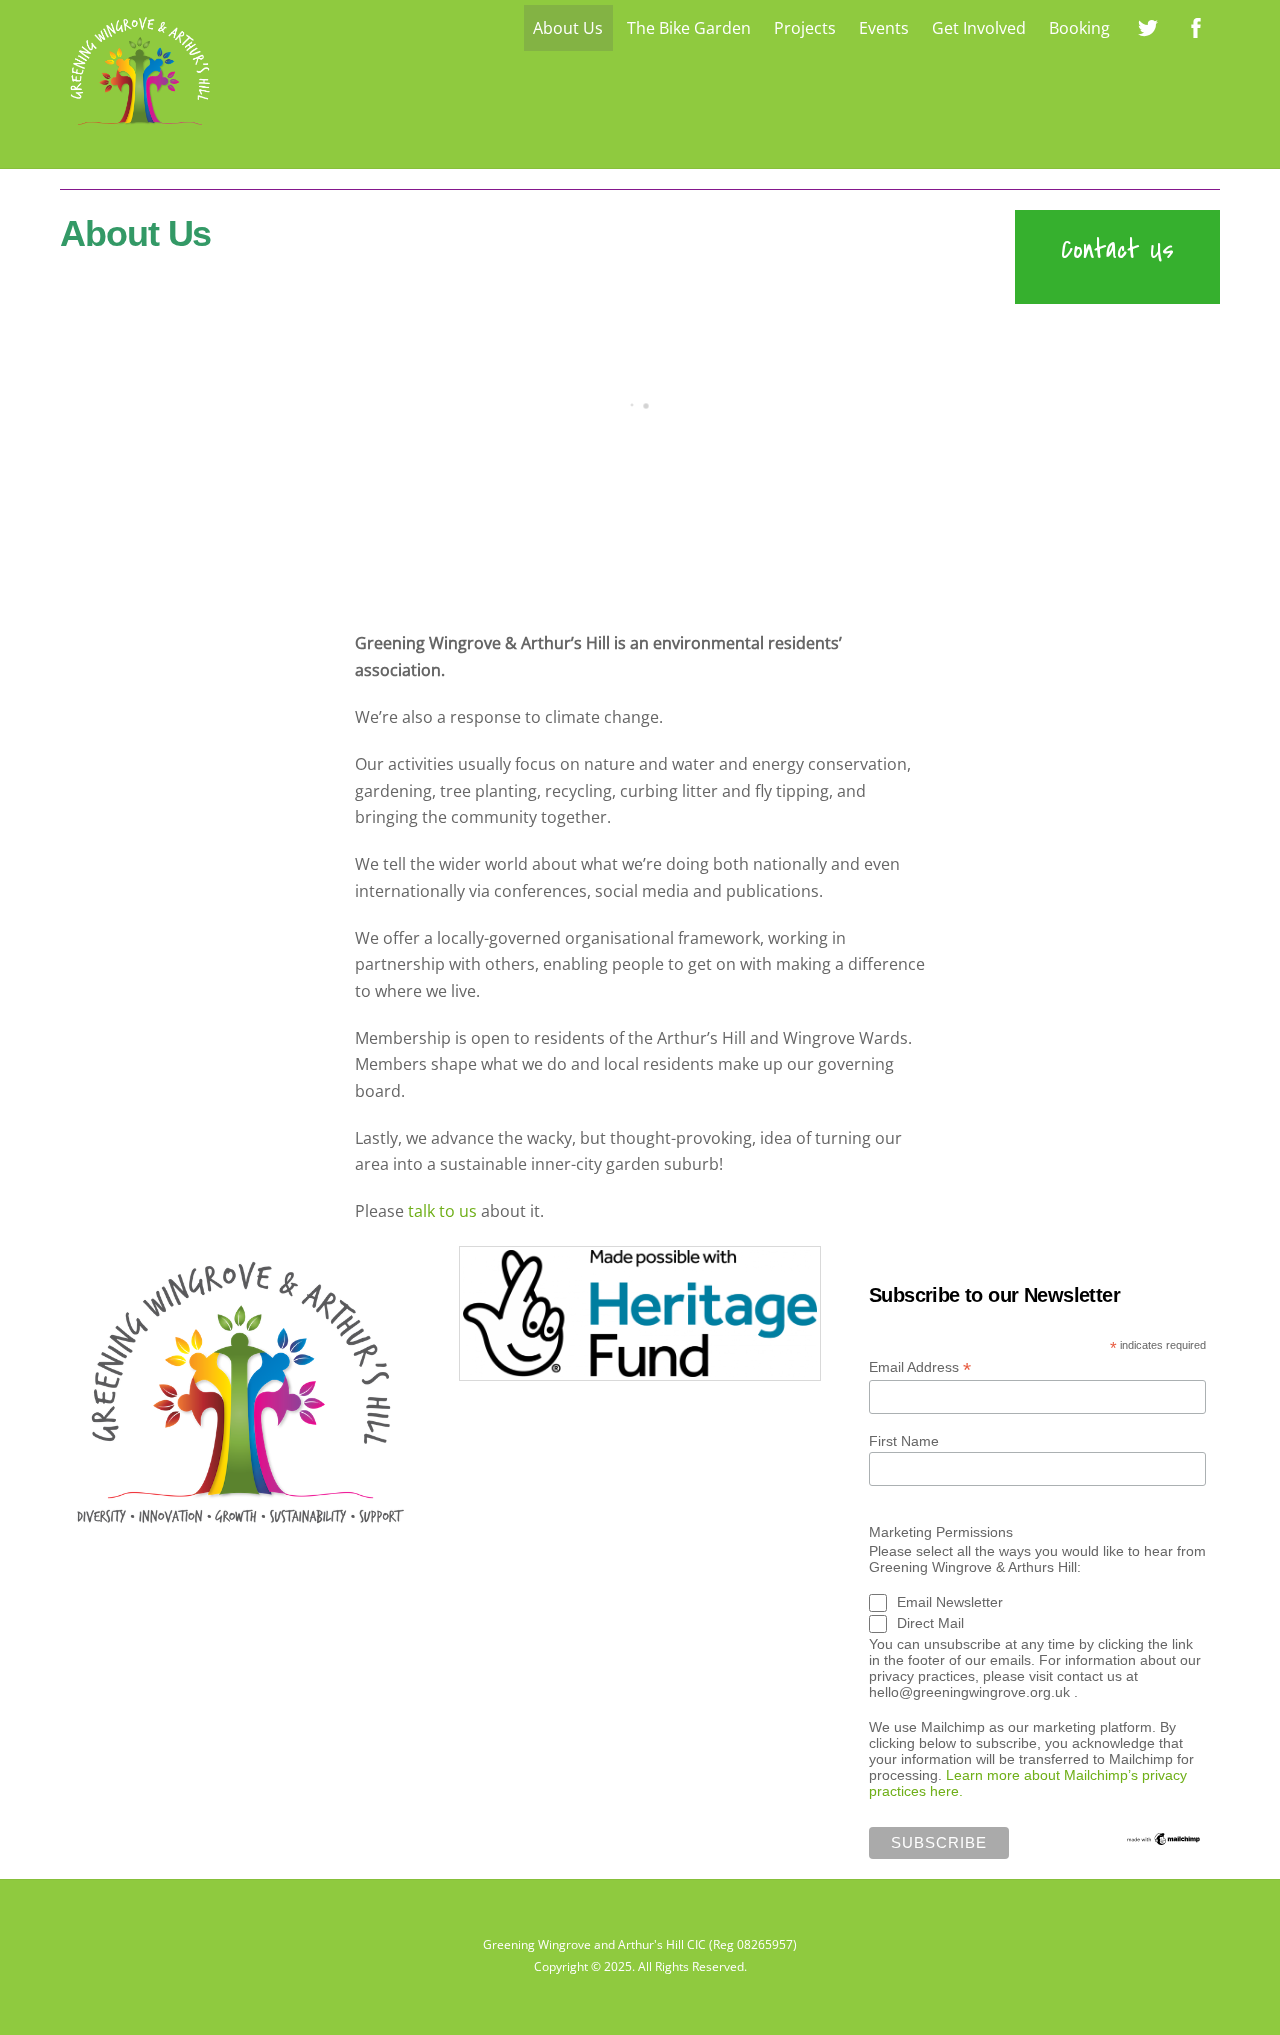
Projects (805, 28)
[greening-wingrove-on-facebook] (1196, 26)
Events (884, 28)
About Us (568, 28)
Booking (1079, 28)
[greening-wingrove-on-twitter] (1148, 26)
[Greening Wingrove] (140, 129)
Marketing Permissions (941, 1532)
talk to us (442, 1211)
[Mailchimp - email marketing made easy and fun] (1164, 1839)
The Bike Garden (689, 28)
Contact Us (1117, 249)
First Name (904, 1441)
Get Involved (979, 28)
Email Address (920, 1367)
